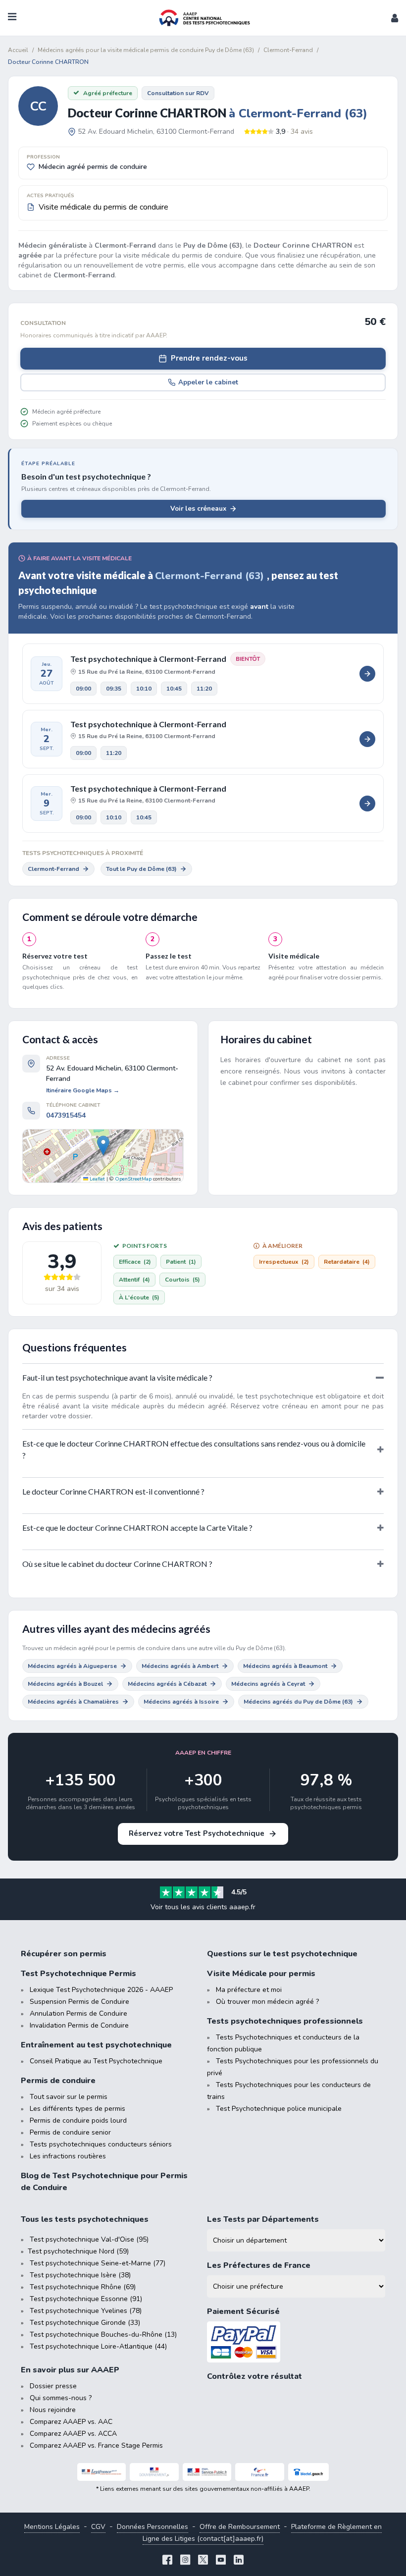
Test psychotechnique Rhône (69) (83, 2287)
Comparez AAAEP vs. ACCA (73, 2434)
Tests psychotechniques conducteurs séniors (101, 2144)
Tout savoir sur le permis (69, 2097)
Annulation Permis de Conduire (78, 2013)
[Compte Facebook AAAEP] (167, 2561)
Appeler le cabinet (208, 382)
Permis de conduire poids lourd (78, 2120)
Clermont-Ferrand (53, 869)
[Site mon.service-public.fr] (207, 2472)
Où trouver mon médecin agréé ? (267, 2002)
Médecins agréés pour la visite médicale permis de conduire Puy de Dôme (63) (146, 50)
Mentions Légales (52, 2527)
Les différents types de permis (77, 2109)
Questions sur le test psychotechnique (282, 1954)
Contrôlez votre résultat (254, 2376)
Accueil (18, 50)
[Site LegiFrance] (102, 2472)
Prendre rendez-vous (209, 358)
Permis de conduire (58, 2081)
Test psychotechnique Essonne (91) (86, 2299)
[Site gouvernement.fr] (154, 2472)
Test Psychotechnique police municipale (279, 2109)
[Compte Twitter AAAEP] (203, 2561)
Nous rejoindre (53, 2410)
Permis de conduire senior (70, 2132)
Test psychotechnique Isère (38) (80, 2275)
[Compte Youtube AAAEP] (221, 2561)
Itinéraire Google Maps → (83, 1090)
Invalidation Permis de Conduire (79, 2025)
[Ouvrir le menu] (12, 18)
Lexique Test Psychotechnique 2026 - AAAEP (101, 1990)
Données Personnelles (152, 2527)
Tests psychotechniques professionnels (285, 2021)
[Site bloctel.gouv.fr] (308, 2472)
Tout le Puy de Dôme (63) (141, 869)
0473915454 (66, 1115)
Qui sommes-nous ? (61, 2398)
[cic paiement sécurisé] (296, 2342)
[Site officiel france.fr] (260, 2472)
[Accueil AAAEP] (203, 18)
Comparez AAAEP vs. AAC (71, 2422)
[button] (395, 18)
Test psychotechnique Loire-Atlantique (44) (98, 2346)
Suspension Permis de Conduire (79, 2002)
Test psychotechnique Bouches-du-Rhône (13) (103, 2334)
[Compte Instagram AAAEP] (185, 2561)
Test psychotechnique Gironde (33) (85, 2323)
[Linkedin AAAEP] (239, 2561)
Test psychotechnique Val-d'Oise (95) (89, 2239)
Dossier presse (53, 2386)
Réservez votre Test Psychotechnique (197, 1833)
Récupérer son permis (64, 1954)
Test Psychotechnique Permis (78, 1974)
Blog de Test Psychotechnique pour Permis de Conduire (104, 2182)
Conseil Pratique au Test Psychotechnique (96, 2061)
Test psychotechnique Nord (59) (78, 2251)
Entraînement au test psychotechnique (96, 2045)
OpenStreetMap (133, 1179)
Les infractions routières (68, 2156)
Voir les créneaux (198, 509)
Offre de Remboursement (240, 2527)
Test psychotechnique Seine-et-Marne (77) (98, 2263)
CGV (98, 2527)
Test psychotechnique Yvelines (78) (86, 2311)
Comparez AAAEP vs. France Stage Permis (96, 2445)
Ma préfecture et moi (249, 1990)
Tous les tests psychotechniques (85, 2219)
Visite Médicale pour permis (261, 1974)
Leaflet (97, 1179)
